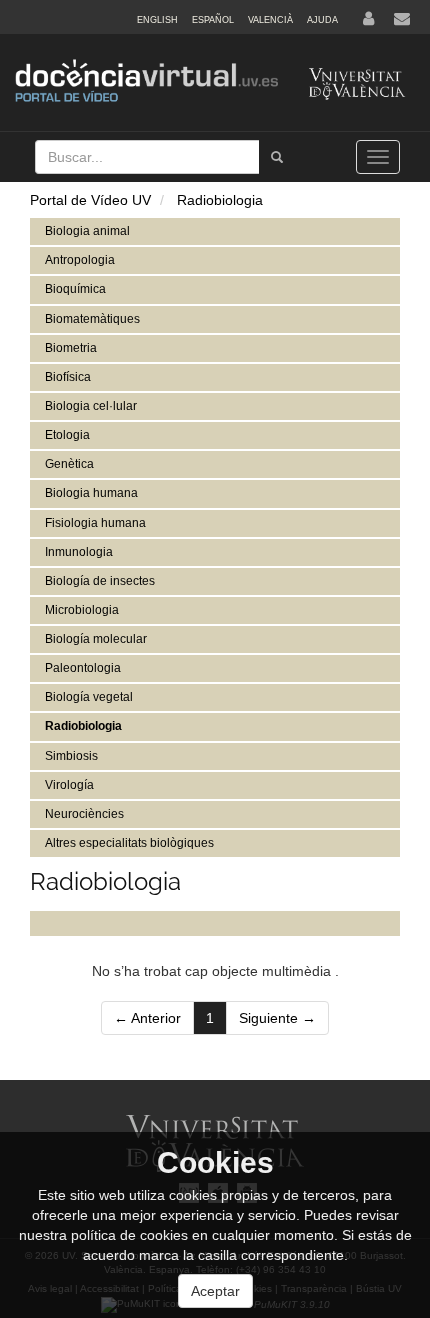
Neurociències (84, 814)
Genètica (69, 464)
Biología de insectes (100, 581)
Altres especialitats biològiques (129, 843)
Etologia (67, 435)
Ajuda (322, 20)
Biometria (71, 348)
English (157, 20)
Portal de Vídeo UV (90, 200)
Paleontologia (83, 668)
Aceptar (215, 1291)
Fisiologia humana (95, 523)
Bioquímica (75, 289)
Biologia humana (91, 493)
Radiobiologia (220, 200)
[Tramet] (277, 157)
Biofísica (68, 377)
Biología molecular (96, 639)
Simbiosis (71, 756)
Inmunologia (79, 552)
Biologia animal (87, 231)
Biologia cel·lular (91, 406)
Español (213, 20)
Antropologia (80, 260)
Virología (69, 785)
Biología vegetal (89, 697)
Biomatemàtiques (92, 319)
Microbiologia (82, 610)
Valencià (270, 20)
